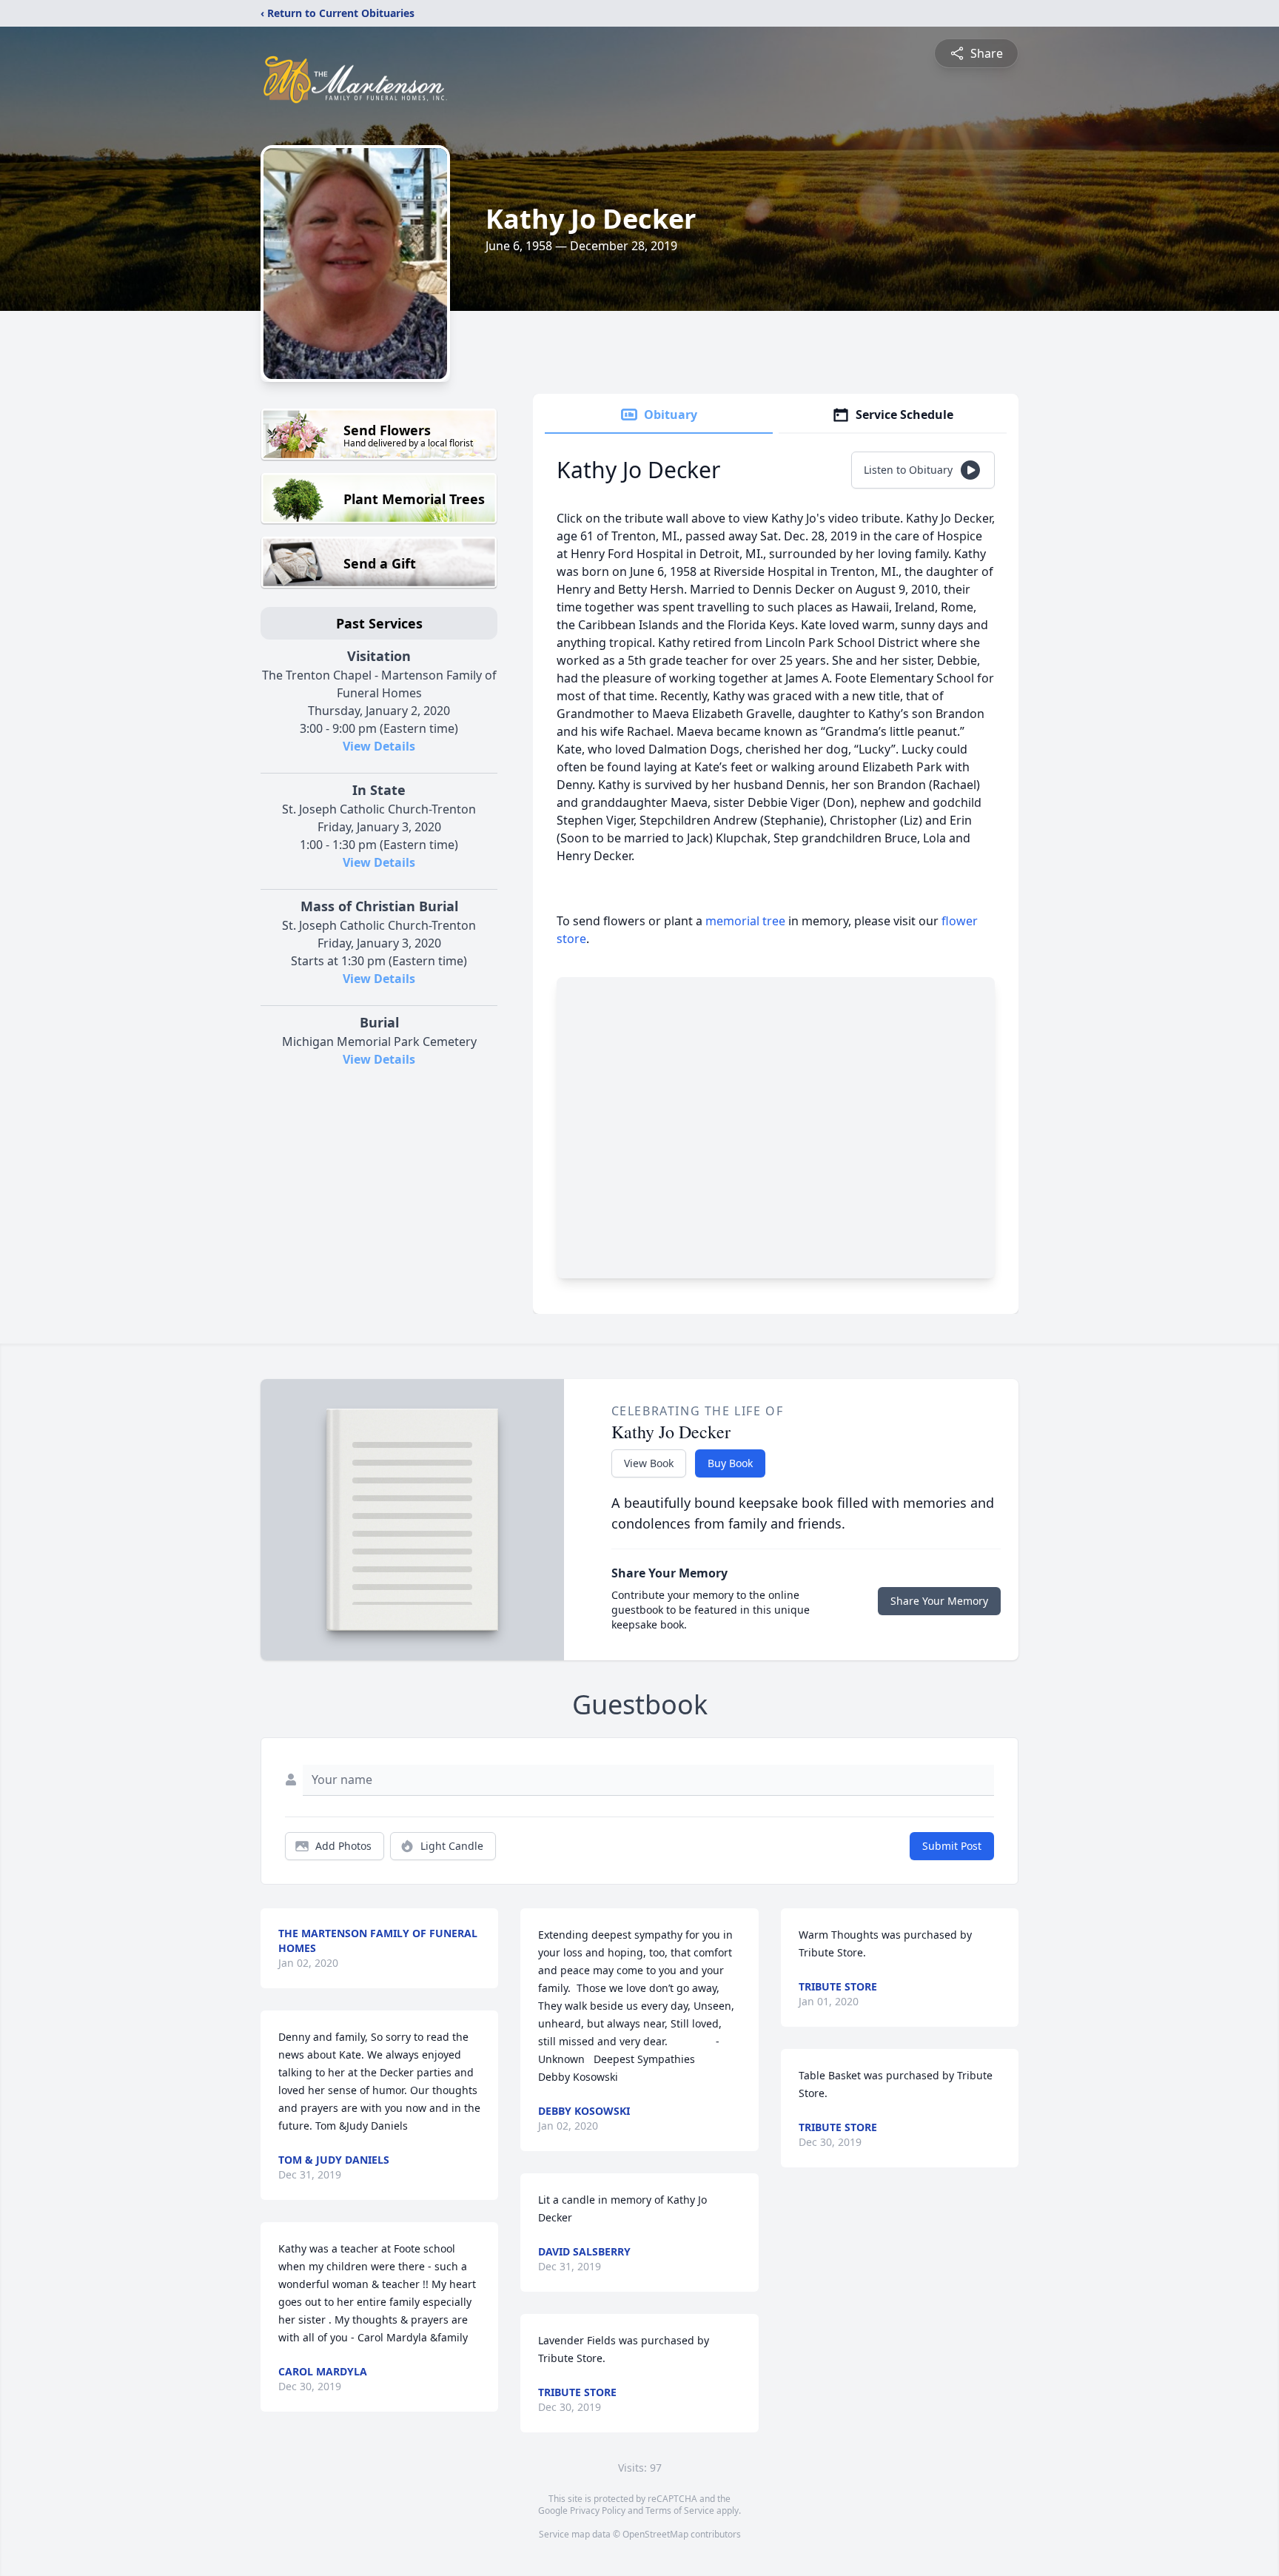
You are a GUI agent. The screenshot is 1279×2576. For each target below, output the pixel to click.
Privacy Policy (598, 2510)
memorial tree (745, 921)
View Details (379, 746)
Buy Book (730, 1463)
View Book (649, 1463)
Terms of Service (680, 2510)
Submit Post (952, 1846)
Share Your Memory (939, 1601)
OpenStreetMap (655, 2534)
